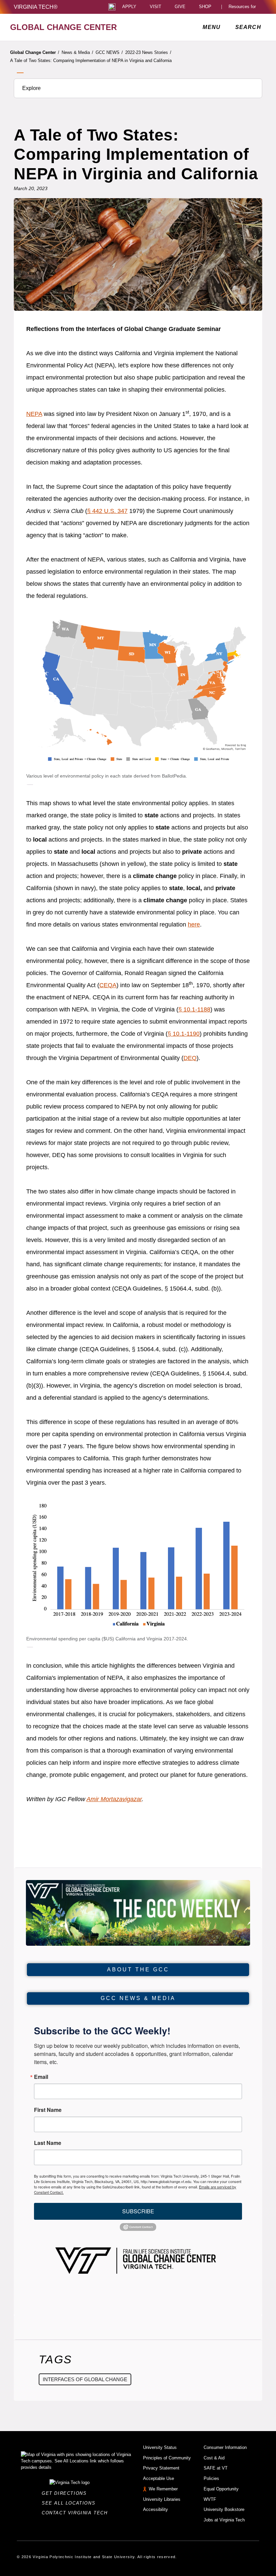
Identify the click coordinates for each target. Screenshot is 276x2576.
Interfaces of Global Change (85, 2379)
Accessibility (156, 2509)
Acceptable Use (159, 2478)
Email (41, 2077)
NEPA (34, 414)
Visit (156, 7)
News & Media (77, 52)
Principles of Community (167, 2458)
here (194, 925)
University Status (160, 2447)
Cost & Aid (214, 2458)
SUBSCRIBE (138, 2211)
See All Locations (70, 2503)
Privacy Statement (161, 2468)
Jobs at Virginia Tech (224, 2520)
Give (180, 7)
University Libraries (162, 2499)
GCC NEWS (109, 52)
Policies (211, 2478)
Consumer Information (225, 2447)
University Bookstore (224, 2509)
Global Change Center (35, 52)
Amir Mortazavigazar (114, 1799)
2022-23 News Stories (148, 52)
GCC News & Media (138, 1998)
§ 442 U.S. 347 (107, 511)
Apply (129, 7)
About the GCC (138, 1969)
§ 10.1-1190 (184, 1034)
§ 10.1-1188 (194, 1009)
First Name (48, 2110)
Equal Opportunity (221, 2489)
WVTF (210, 2499)
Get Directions (66, 2493)
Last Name (48, 2143)
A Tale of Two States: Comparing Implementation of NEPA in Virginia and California (91, 60)
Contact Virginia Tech (77, 2513)
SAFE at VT (216, 2468)
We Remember (163, 2489)
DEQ (190, 1058)
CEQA (108, 985)
